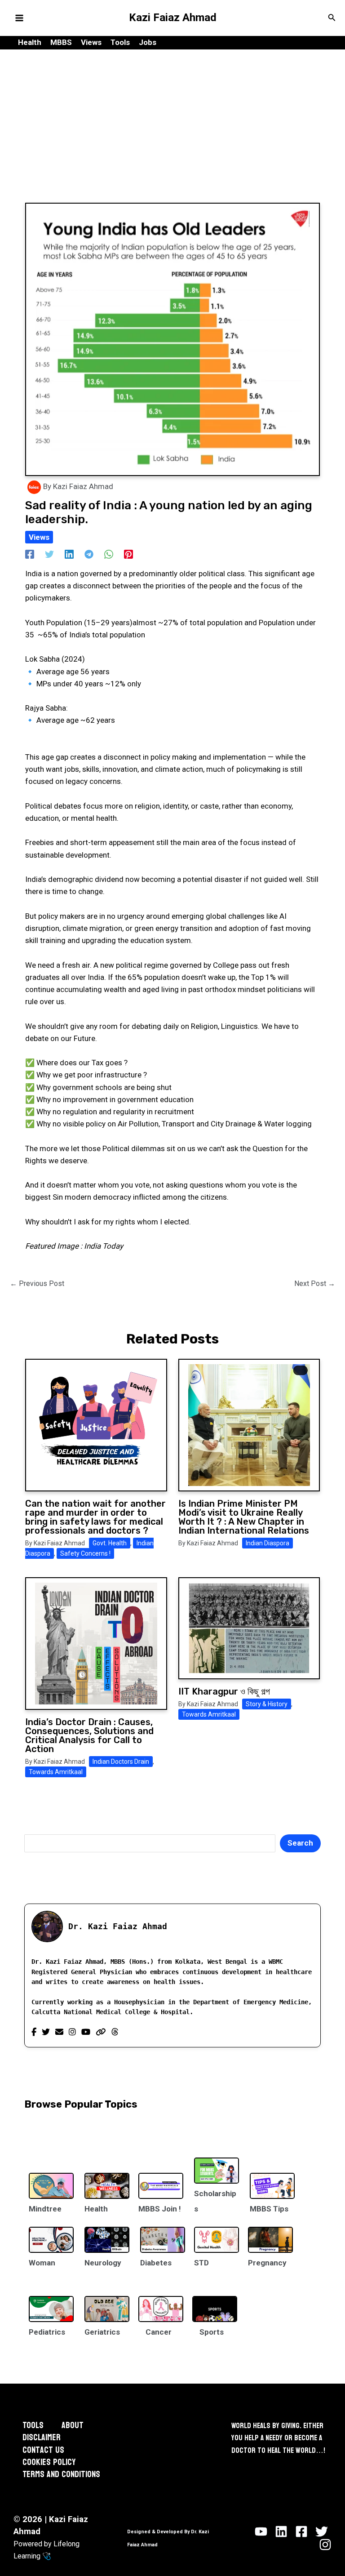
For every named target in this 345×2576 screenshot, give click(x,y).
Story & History (267, 1704)
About (73, 2426)
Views (91, 42)
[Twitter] (49, 554)
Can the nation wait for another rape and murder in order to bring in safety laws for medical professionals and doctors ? (95, 1517)
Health (30, 42)
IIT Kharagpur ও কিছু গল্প (224, 1691)
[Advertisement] (172, 117)
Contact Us (43, 2450)
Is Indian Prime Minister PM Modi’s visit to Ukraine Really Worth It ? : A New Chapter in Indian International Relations (244, 1517)
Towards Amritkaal (56, 1772)
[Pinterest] (128, 554)
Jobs (148, 42)
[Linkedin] (69, 554)
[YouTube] (86, 2032)
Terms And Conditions (61, 2475)
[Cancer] (161, 2303)
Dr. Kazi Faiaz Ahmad (118, 1926)
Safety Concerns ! (85, 1553)
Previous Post (37, 1284)
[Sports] (215, 2303)
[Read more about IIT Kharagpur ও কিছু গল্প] (249, 1628)
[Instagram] (72, 2032)
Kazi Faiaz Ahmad (173, 18)
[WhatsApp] (109, 554)
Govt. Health (110, 1543)
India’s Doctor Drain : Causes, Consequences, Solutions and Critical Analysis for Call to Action (89, 1735)
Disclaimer (42, 2438)
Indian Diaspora (268, 1543)
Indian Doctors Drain (121, 1762)
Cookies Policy (49, 2463)
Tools (120, 42)
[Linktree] (101, 2032)
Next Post (315, 1284)
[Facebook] (30, 554)
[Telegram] (89, 554)
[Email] (59, 2032)
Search (300, 1843)
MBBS (61, 42)
